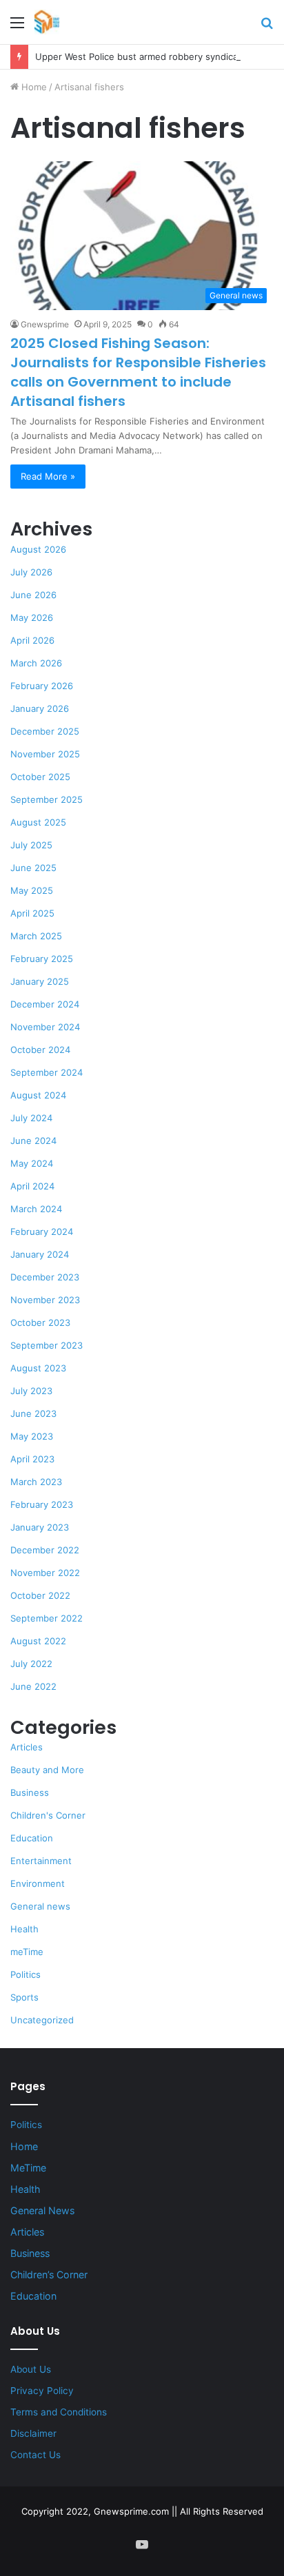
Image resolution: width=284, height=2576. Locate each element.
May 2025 (32, 890)
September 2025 (47, 799)
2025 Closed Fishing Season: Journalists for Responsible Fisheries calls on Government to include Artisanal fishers (138, 372)
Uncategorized (42, 2020)
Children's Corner (48, 1815)
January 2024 (40, 1254)
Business (30, 1792)
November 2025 (45, 754)
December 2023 (45, 1277)
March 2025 (36, 936)
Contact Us (35, 2455)
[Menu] (17, 27)
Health (24, 1929)
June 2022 (33, 1686)
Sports (24, 1997)
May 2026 (32, 617)
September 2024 (47, 1072)
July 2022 (31, 1664)
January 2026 (40, 708)
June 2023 (33, 1413)
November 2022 (45, 1573)
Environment (38, 1883)
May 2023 (32, 1436)
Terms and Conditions (59, 2412)
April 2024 (32, 1186)
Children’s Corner (49, 2275)
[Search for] (267, 27)
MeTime (28, 2168)
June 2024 (33, 1141)
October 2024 (40, 1050)
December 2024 (45, 1004)
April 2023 (32, 1459)
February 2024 (42, 1231)
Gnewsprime (45, 324)
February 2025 (42, 959)
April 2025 (32, 913)
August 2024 (38, 1095)
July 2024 (31, 1118)
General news (40, 1906)
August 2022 (38, 1641)
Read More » (48, 476)
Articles (27, 1747)
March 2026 (36, 663)
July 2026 (31, 572)
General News (42, 2210)
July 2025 (31, 845)
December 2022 (45, 1550)
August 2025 (38, 822)
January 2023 (40, 1527)
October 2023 (40, 1322)
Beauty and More (47, 1770)
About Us (31, 2369)
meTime (27, 1952)
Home (33, 87)
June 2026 (33, 595)
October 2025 (40, 777)
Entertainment (41, 1861)
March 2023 (36, 1482)
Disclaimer (33, 2433)
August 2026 (38, 549)
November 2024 (45, 1027)
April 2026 (32, 640)
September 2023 (47, 1345)
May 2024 (32, 1163)
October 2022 (40, 1595)
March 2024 (36, 1209)
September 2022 (47, 1618)
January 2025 (40, 981)
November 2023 (45, 1300)
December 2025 (45, 731)
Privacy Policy (42, 2391)
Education (32, 1838)
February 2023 (42, 1504)
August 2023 (38, 1368)
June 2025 (33, 868)
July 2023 (31, 1391)
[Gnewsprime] (47, 22)
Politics (26, 1974)
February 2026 (42, 686)
